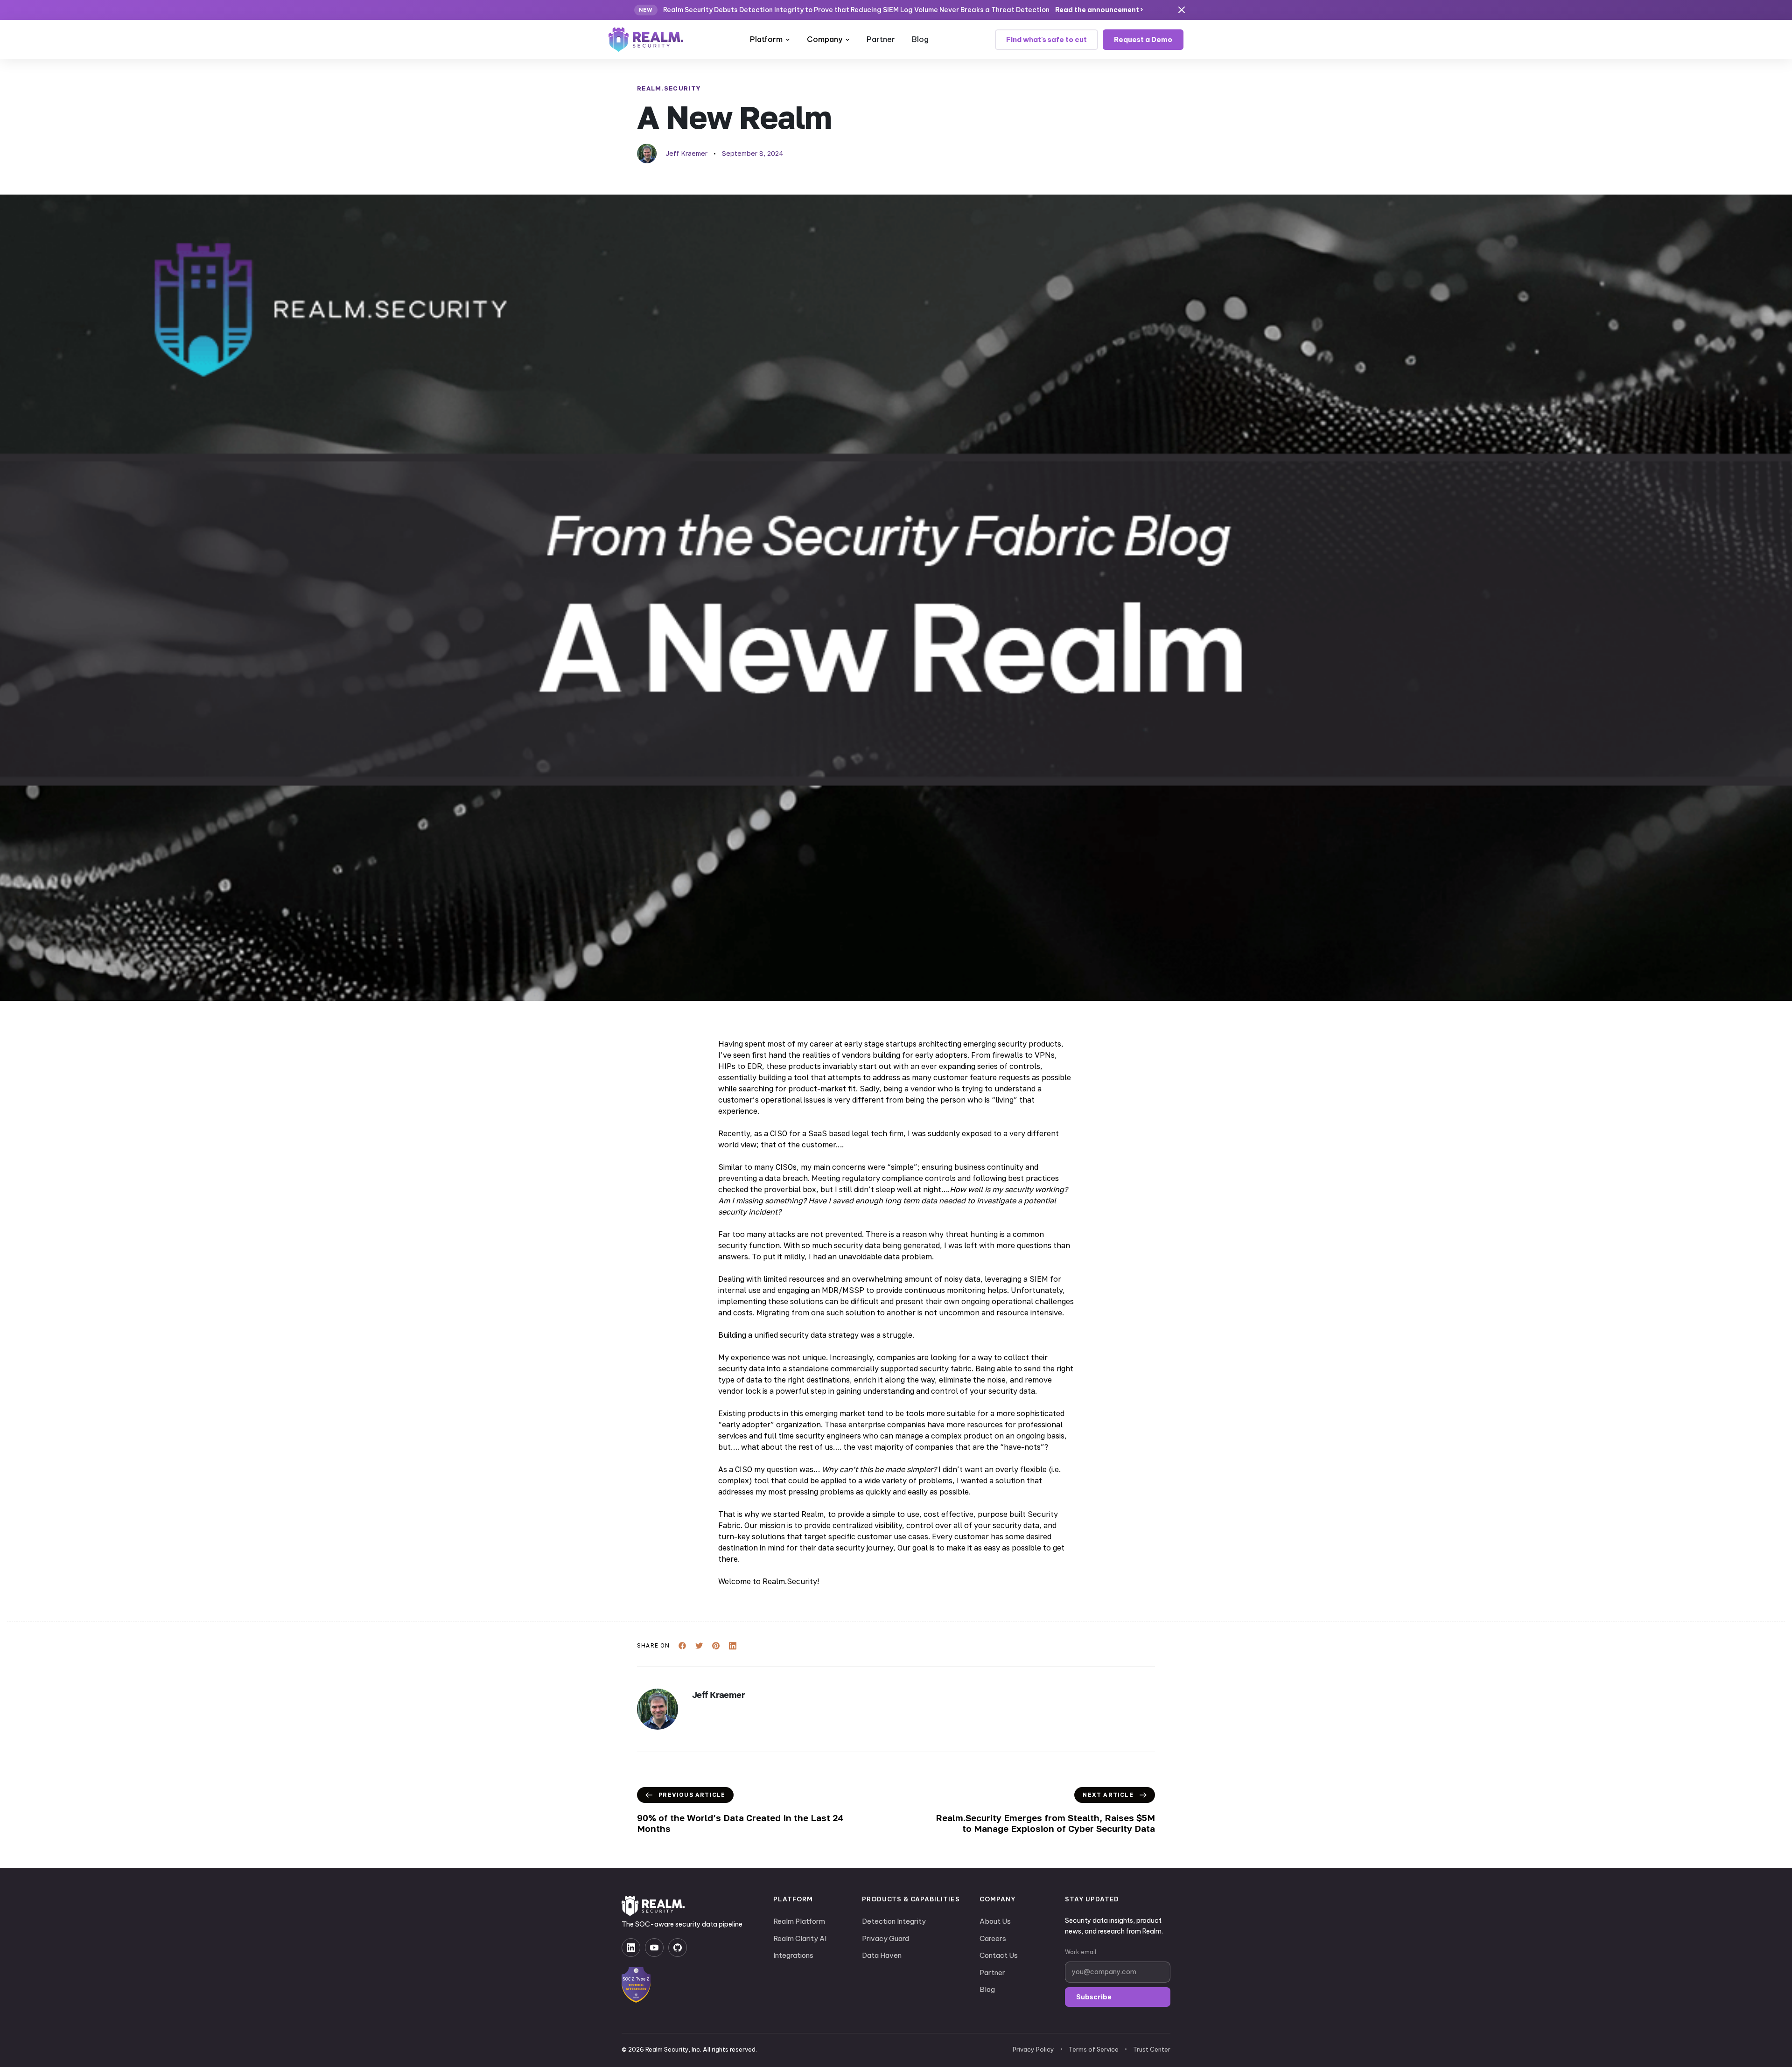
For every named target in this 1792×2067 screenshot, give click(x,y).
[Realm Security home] (653, 1906)
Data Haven (882, 1955)
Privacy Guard (885, 1938)
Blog (920, 39)
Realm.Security (669, 88)
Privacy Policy (1033, 2049)
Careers (993, 1938)
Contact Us (999, 1955)
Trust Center (1152, 2049)
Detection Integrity (894, 1921)
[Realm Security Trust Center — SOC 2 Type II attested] (636, 1985)
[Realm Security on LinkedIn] (631, 1948)
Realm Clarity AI (800, 1938)
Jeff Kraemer (687, 153)
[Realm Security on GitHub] (678, 1948)
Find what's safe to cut (1046, 39)
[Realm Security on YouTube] (654, 1948)
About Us (995, 1921)
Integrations (793, 1955)
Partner (881, 39)
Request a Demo (1143, 39)
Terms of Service (1094, 2049)
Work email (1081, 1952)
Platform (766, 39)
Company (825, 39)
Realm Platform (799, 1921)
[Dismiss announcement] (1182, 10)
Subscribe (1094, 1997)
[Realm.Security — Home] (646, 40)
